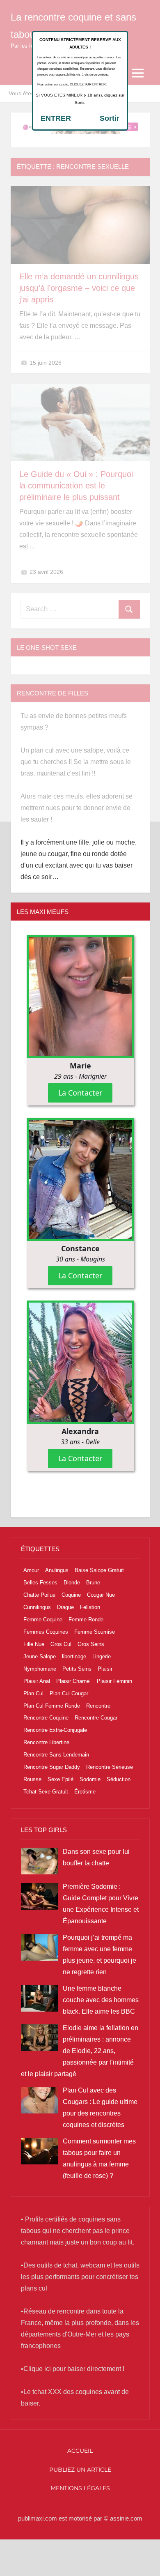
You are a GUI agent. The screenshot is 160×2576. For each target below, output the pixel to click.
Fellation (90, 1607)
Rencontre (98, 1706)
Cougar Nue (101, 1595)
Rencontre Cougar (96, 1718)
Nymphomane (40, 1669)
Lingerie (102, 1656)
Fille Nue (34, 1644)
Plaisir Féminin (114, 1681)
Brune (93, 1583)
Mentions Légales (80, 2488)
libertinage (74, 1656)
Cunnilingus (37, 1607)
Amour (31, 1570)
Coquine (71, 1595)
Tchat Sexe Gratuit (46, 1792)
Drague (65, 1607)
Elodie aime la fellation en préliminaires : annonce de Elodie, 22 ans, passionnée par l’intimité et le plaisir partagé (80, 2051)
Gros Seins (91, 1644)
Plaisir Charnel (73, 1681)
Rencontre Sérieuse (110, 1767)
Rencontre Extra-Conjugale (55, 1730)
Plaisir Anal (37, 1681)
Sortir (110, 118)
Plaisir (105, 1669)
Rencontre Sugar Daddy (52, 1767)
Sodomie (90, 1779)
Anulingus (57, 1570)
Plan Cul (33, 1693)
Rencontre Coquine (46, 1718)
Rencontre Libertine (46, 1742)
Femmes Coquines (46, 1632)
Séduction (119, 1779)
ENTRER (56, 118)
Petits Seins (77, 1669)
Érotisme (85, 1792)
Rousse (32, 1779)
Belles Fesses (40, 1583)
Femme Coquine (43, 1619)
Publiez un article (80, 2470)
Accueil (80, 2451)
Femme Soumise (95, 1632)
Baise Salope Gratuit (99, 1570)
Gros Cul (61, 1644)
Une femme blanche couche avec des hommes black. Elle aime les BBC (101, 2000)
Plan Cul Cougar (69, 1693)
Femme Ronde (86, 1619)
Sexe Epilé (61, 1779)
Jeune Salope (40, 1656)
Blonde (72, 1583)
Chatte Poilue (39, 1595)
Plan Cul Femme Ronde (52, 1706)
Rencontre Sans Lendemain (56, 1755)
